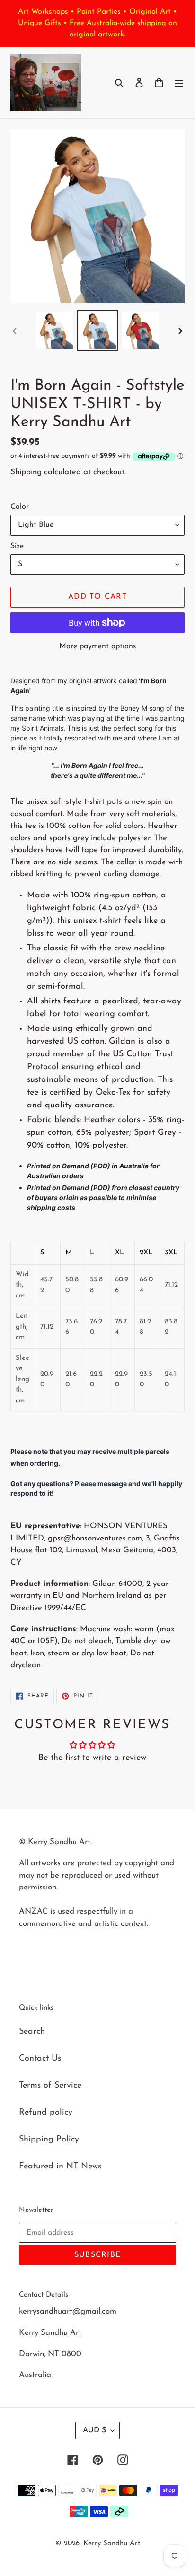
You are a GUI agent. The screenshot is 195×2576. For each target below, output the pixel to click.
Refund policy (46, 2113)
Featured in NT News (60, 2167)
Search (32, 2032)
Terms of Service (50, 2086)
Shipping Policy (49, 2140)
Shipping (26, 472)
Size (17, 546)
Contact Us (40, 2059)
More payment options (98, 646)
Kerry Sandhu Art (112, 2544)
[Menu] (179, 83)
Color (20, 507)
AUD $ (94, 2430)
